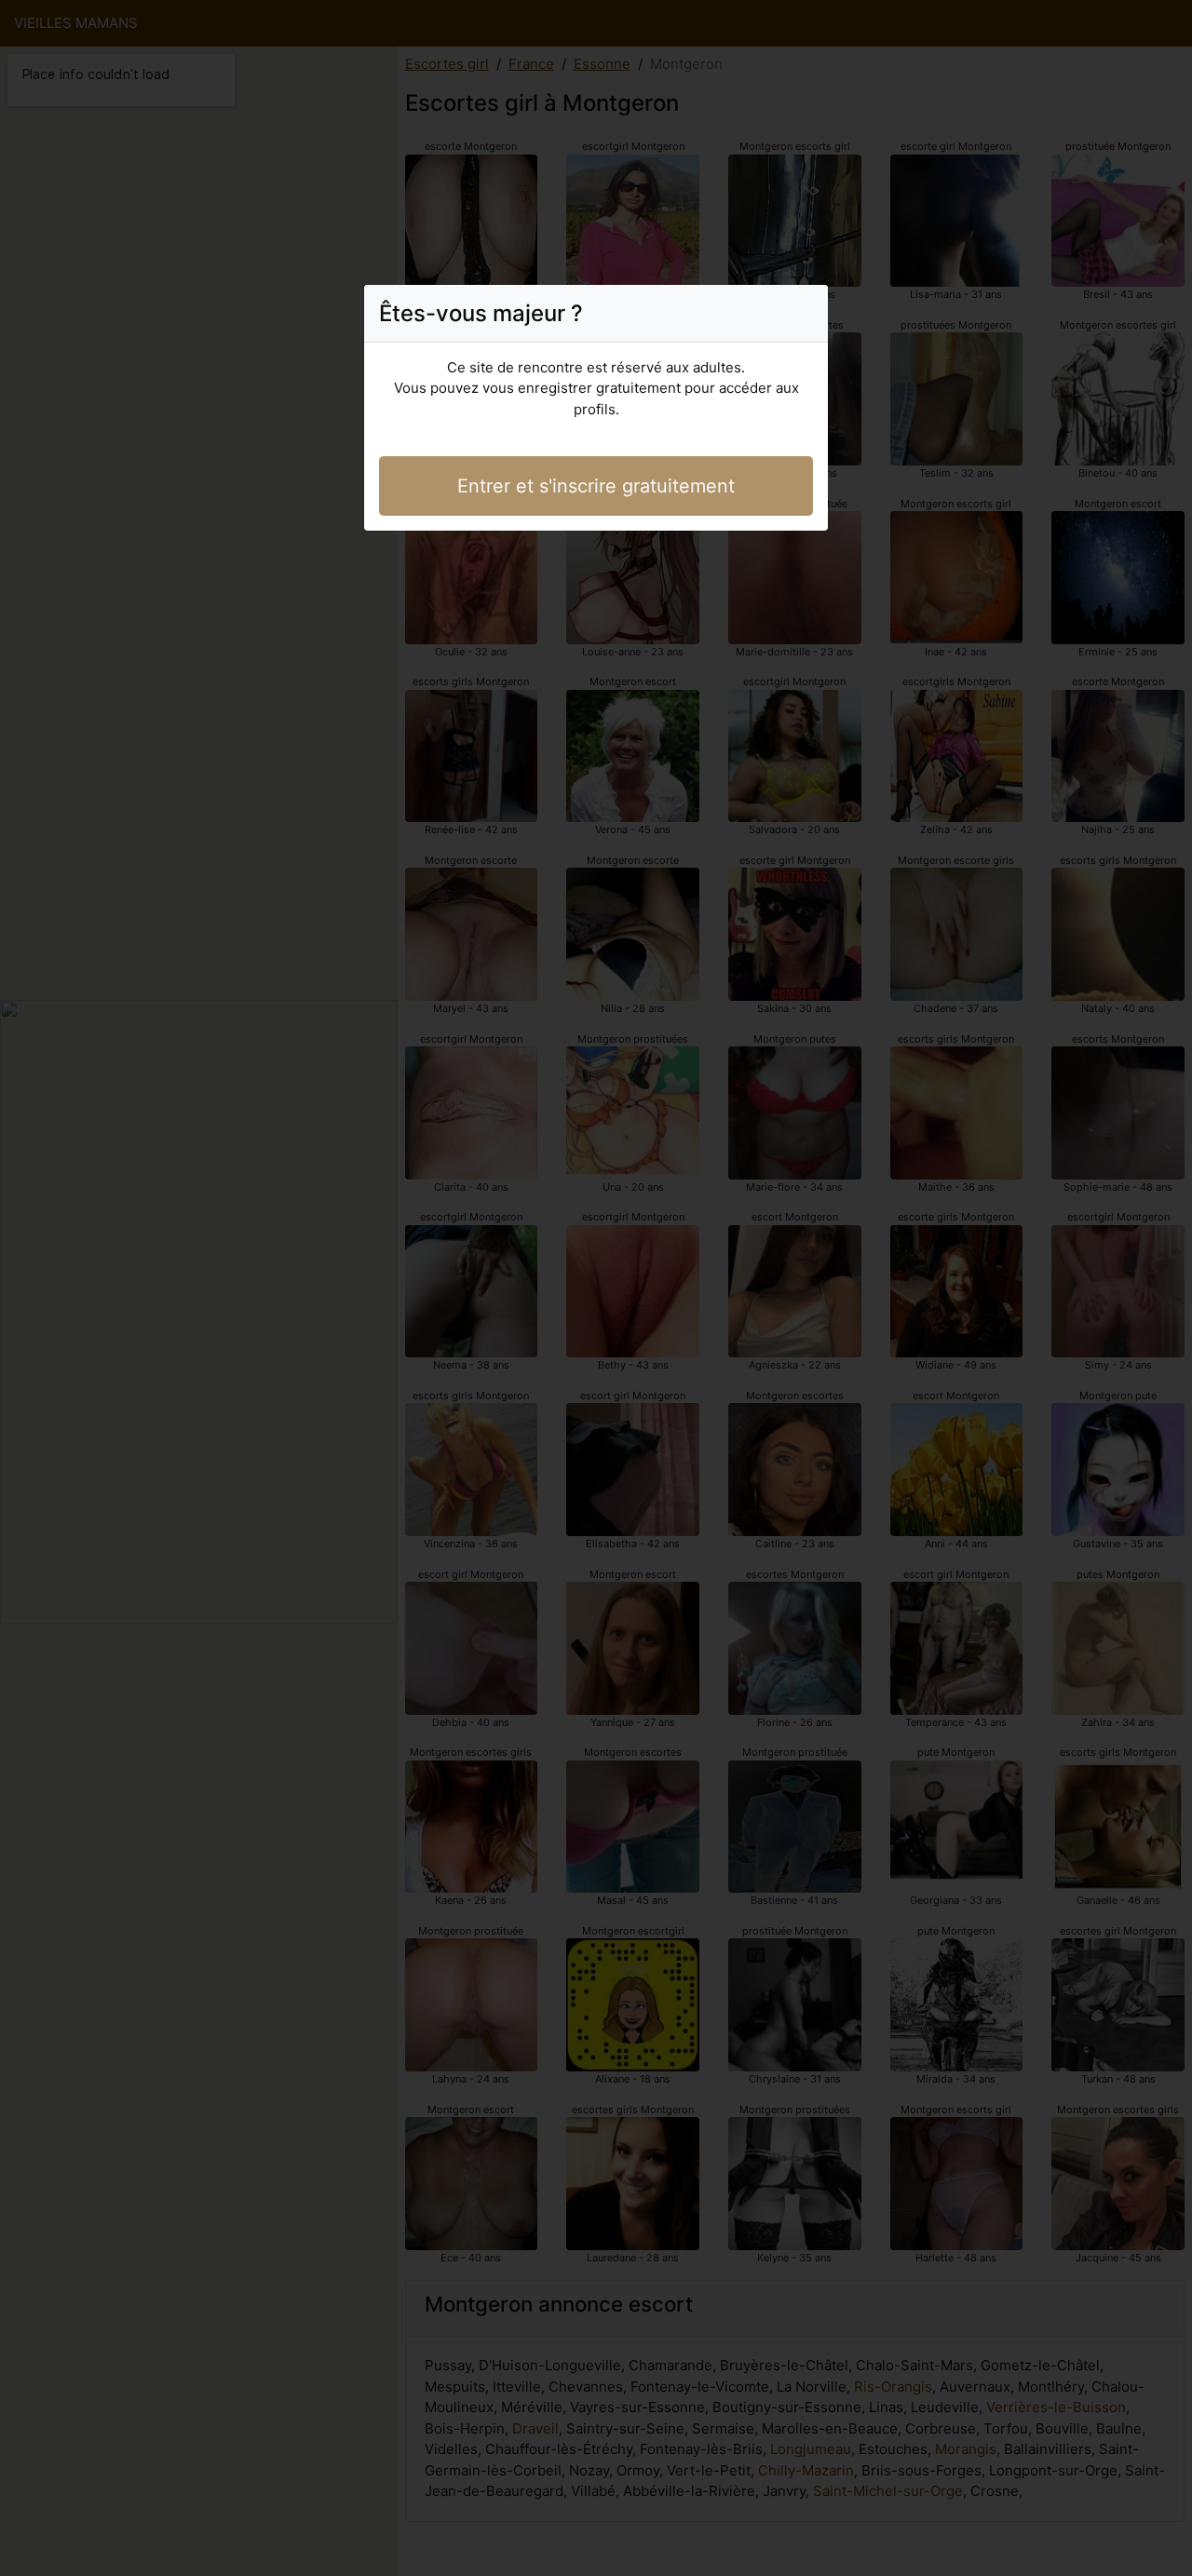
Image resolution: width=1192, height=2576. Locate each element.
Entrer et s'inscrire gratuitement (596, 486)
